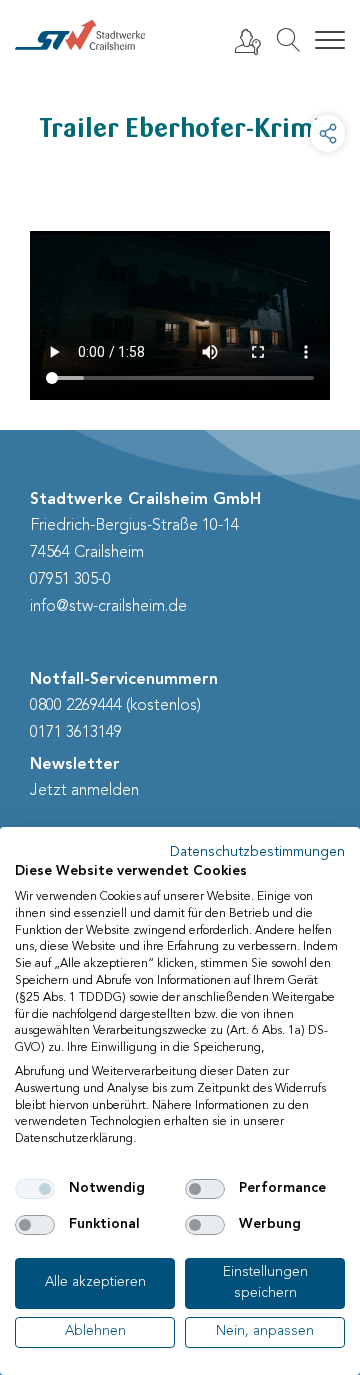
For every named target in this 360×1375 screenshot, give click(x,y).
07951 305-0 (70, 580)
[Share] (327, 133)
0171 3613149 (76, 733)
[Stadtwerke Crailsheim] (80, 35)
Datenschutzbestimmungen (257, 852)
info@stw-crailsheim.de (108, 607)
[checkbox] (35, 1189)
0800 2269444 (76, 706)
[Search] (288, 40)
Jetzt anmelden (84, 791)
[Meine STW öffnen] (247, 41)
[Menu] (330, 41)
